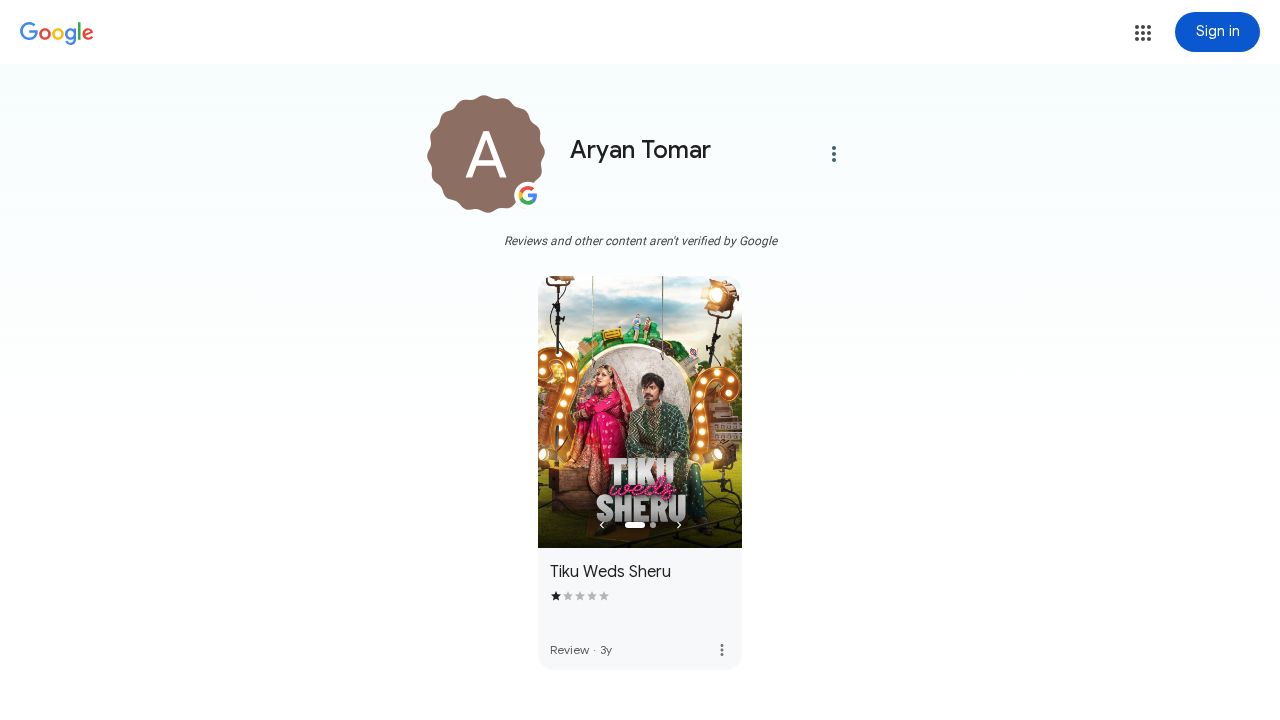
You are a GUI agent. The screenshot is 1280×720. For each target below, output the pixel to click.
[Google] (57, 34)
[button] (1143, 33)
